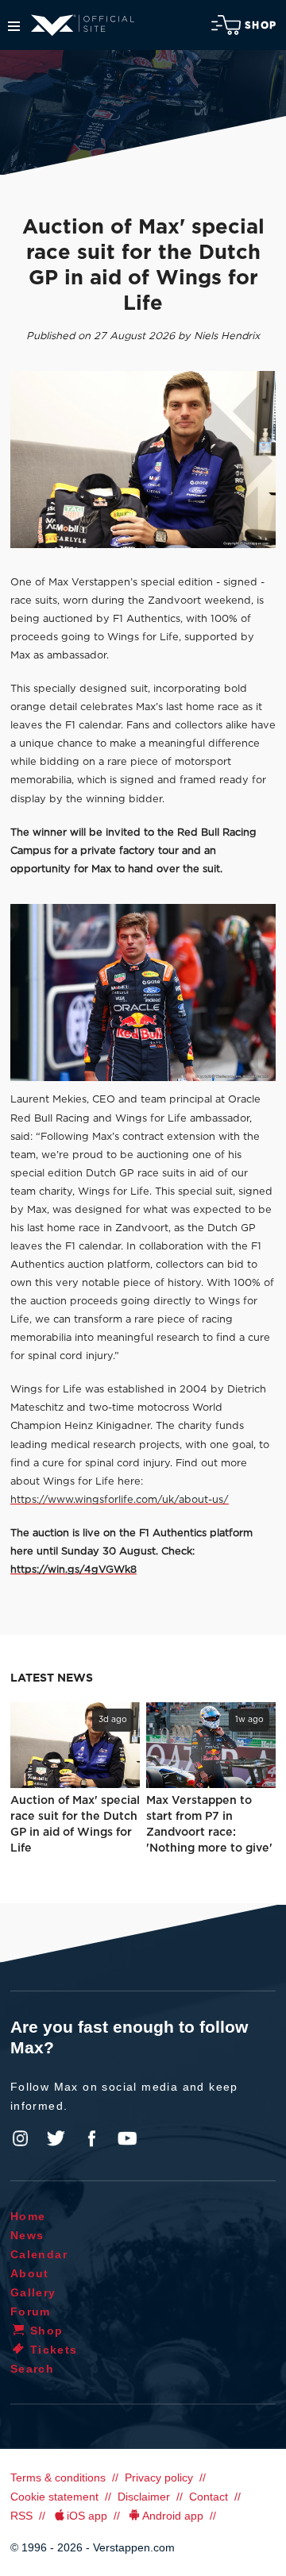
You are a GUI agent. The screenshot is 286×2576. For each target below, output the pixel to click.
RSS (21, 2516)
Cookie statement (54, 2497)
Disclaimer (144, 2497)
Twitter (56, 2138)
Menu (14, 26)
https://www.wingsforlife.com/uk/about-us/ (120, 1500)
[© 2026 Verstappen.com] (143, 460)
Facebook (91, 2138)
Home (28, 2216)
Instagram (21, 2138)
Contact (209, 2497)
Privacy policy (159, 2478)
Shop (261, 25)
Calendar (39, 2254)
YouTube (127, 2138)
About (30, 2273)
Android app (173, 2516)
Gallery (33, 2292)
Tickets (54, 2350)
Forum (31, 2311)
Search (32, 2369)
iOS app (87, 2516)
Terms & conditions (58, 2478)
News (27, 2235)
